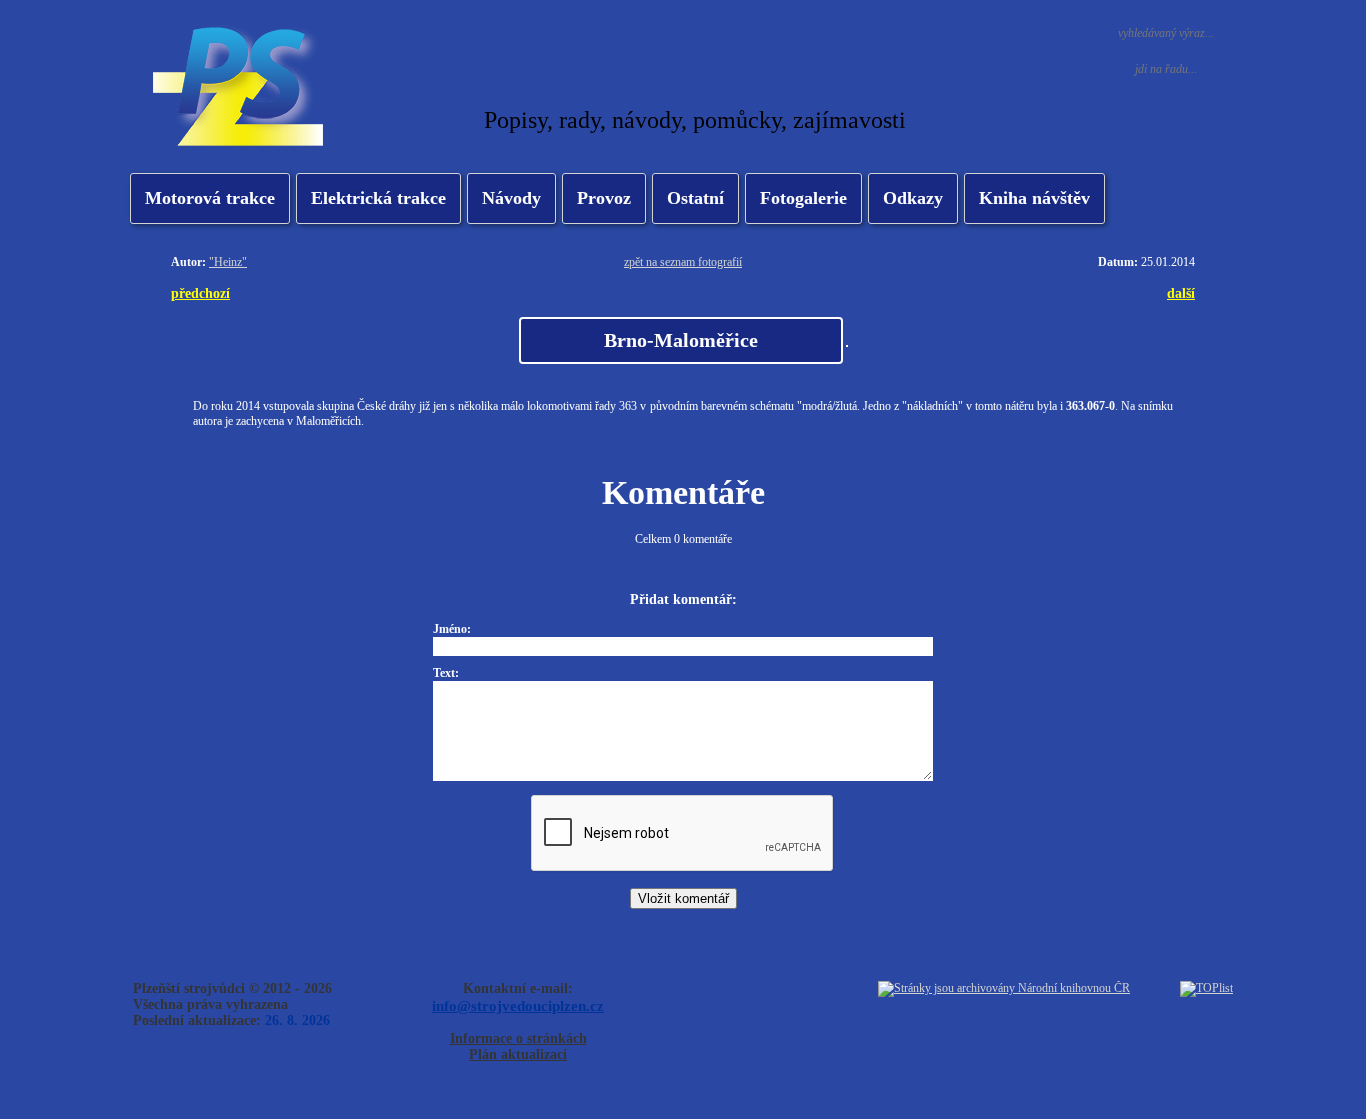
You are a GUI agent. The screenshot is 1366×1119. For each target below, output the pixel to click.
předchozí (200, 293)
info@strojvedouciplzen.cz (518, 1005)
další (1181, 293)
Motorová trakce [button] (210, 198)
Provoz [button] (604, 198)
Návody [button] (511, 198)
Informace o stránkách (518, 1038)
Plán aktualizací (518, 1054)
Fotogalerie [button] (803, 198)
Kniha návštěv (1034, 198)
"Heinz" (228, 262)
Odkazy (913, 198)
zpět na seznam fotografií (683, 262)
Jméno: (452, 629)
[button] (378, 198)
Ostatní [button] (695, 198)
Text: (446, 673)
